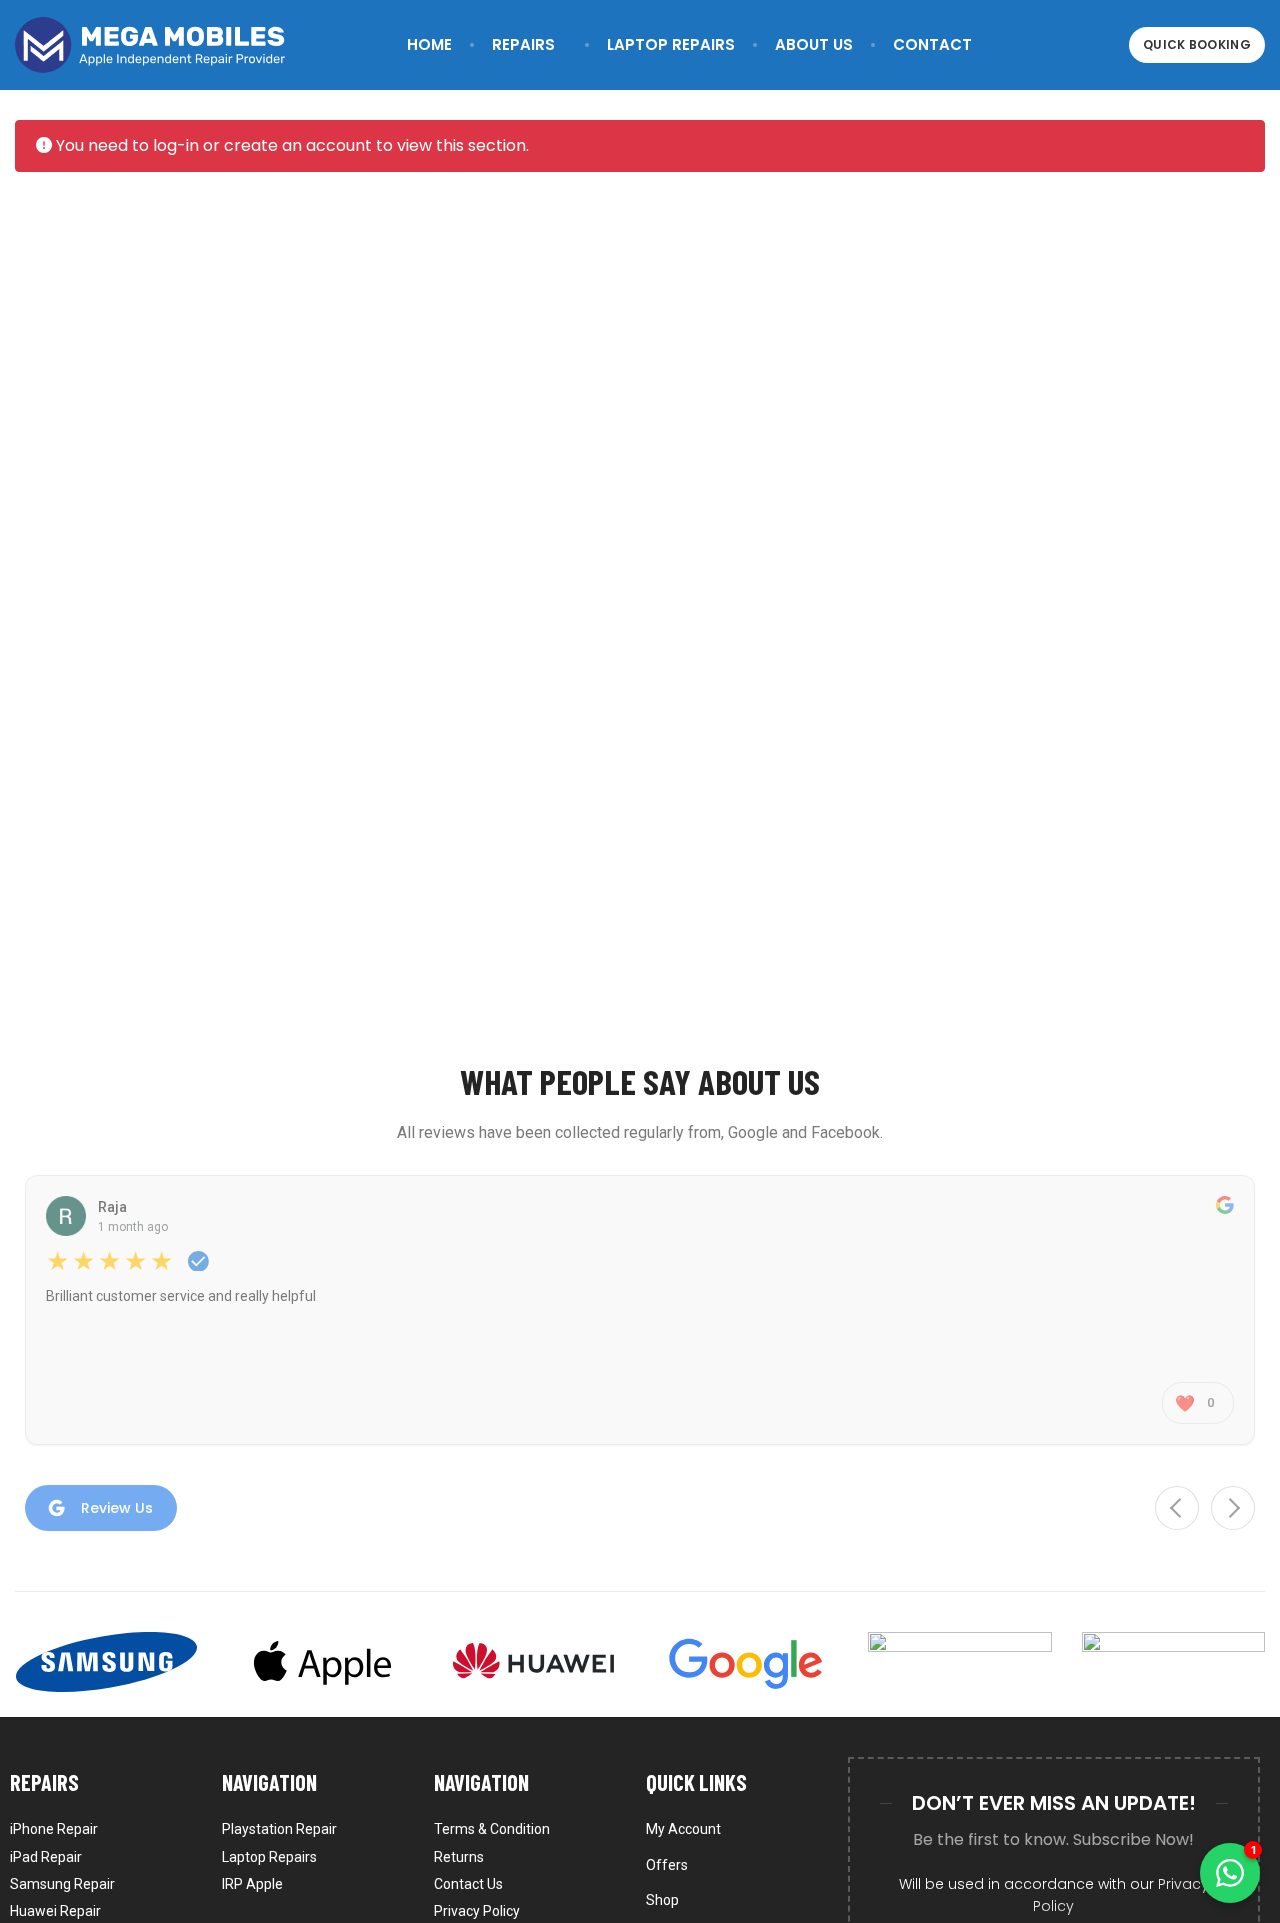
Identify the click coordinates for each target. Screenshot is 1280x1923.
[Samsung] (106, 1662)
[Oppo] (959, 1662)
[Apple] (319, 1662)
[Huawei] (533, 1662)
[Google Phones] (746, 1662)
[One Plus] (1173, 1662)
